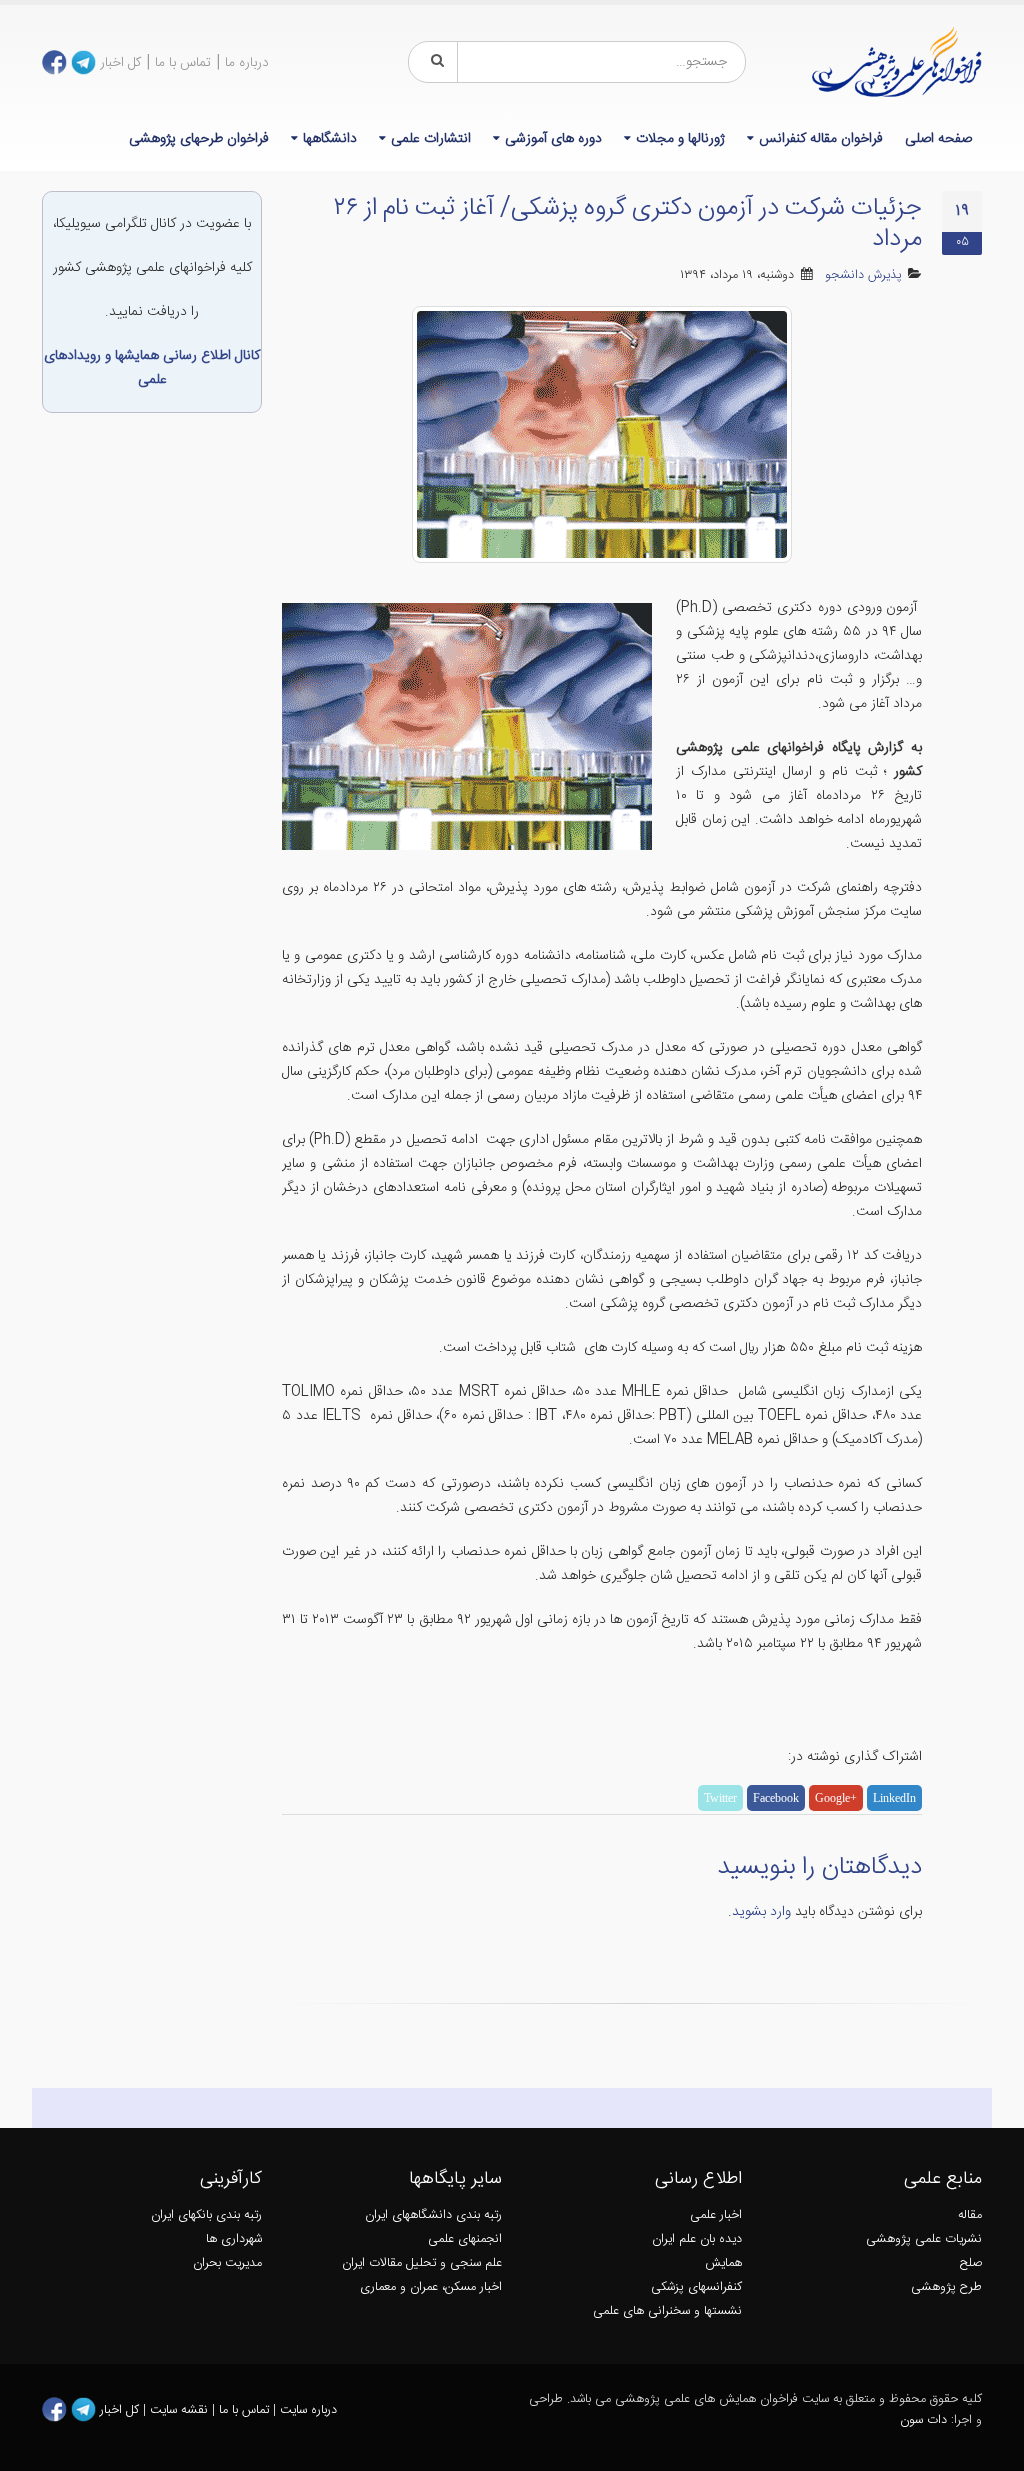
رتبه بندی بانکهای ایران (206, 2215)
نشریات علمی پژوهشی (924, 2239)
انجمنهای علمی (465, 2239)
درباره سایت (308, 2409)
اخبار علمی (716, 2215)
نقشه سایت (181, 2409)
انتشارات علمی (431, 139)
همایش (723, 2263)
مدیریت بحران (227, 2263)
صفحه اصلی (938, 139)
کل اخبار (120, 63)
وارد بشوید (761, 1912)
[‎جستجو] (434, 62)
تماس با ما (183, 63)
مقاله (970, 2215)
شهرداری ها (234, 2239)
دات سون (923, 2420)
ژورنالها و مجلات (680, 139)
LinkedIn (894, 1798)
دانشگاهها (330, 139)
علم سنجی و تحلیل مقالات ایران (422, 2263)
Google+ (836, 1798)
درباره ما (247, 63)
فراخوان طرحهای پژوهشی (199, 139)
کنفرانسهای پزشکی (696, 2287)
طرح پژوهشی (946, 2287)
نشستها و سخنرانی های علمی (667, 2311)
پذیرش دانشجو (863, 275)
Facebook (776, 1798)
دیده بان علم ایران (697, 2239)
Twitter (720, 1798)
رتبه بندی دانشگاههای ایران (433, 2215)
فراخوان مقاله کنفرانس (821, 139)
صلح (971, 2263)
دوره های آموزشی (553, 139)
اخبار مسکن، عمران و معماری (431, 2287)
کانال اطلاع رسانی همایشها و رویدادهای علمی (152, 368)
